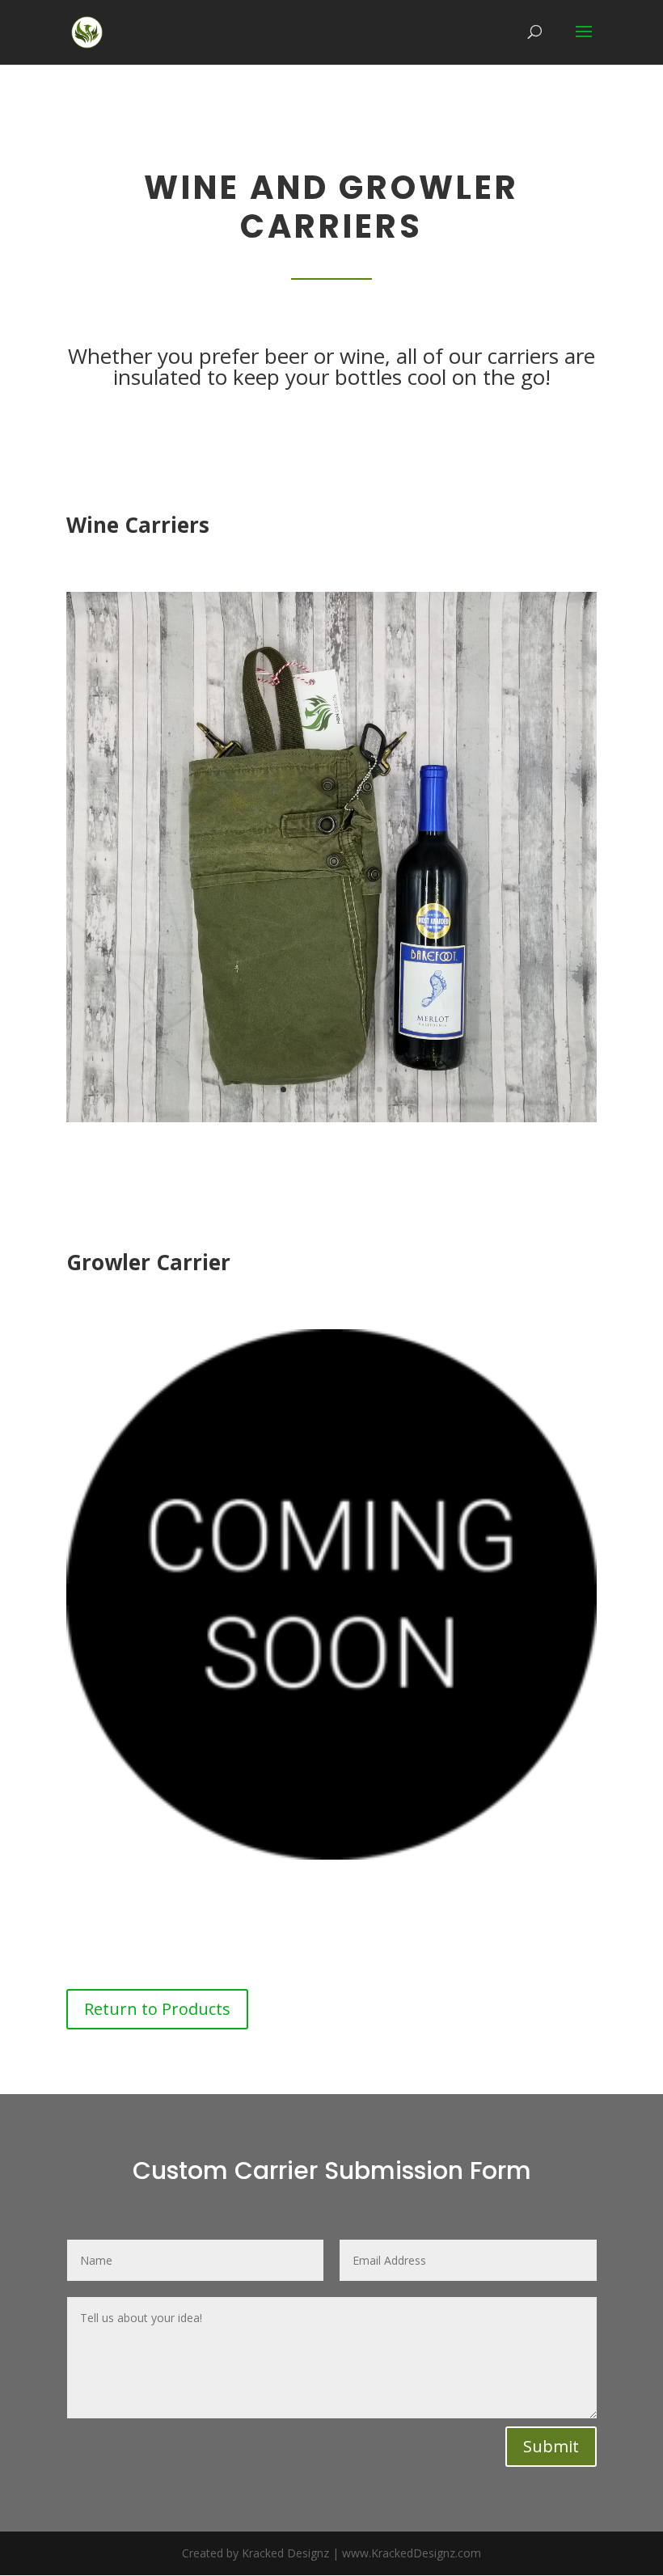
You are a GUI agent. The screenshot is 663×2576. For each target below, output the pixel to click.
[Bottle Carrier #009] (331, 1118)
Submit (551, 2446)
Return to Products (157, 2009)
